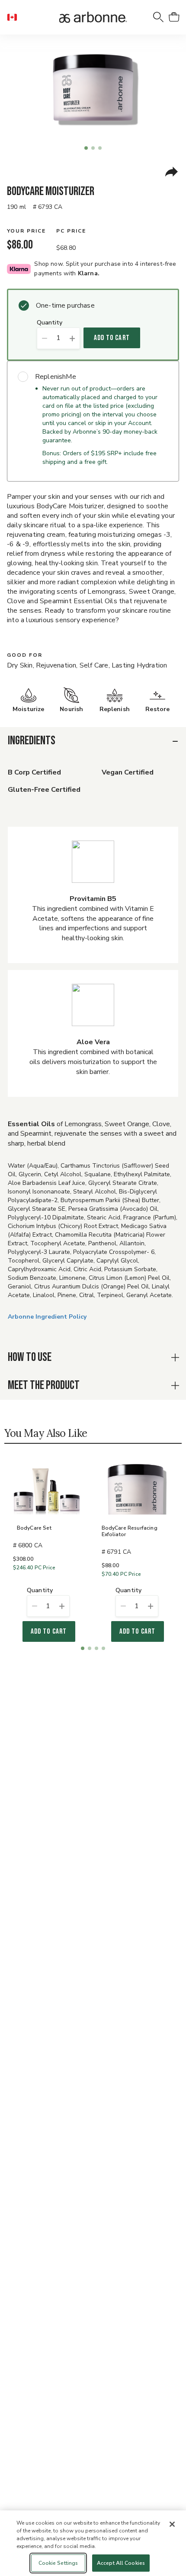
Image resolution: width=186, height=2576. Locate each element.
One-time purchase (65, 305)
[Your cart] (174, 17)
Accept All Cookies (121, 2563)
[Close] (172, 2524)
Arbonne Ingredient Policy (47, 1317)
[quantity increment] (72, 338)
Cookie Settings (58, 2563)
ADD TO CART (112, 338)
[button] (16, 17)
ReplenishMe (56, 377)
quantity (50, 323)
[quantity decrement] (44, 338)
